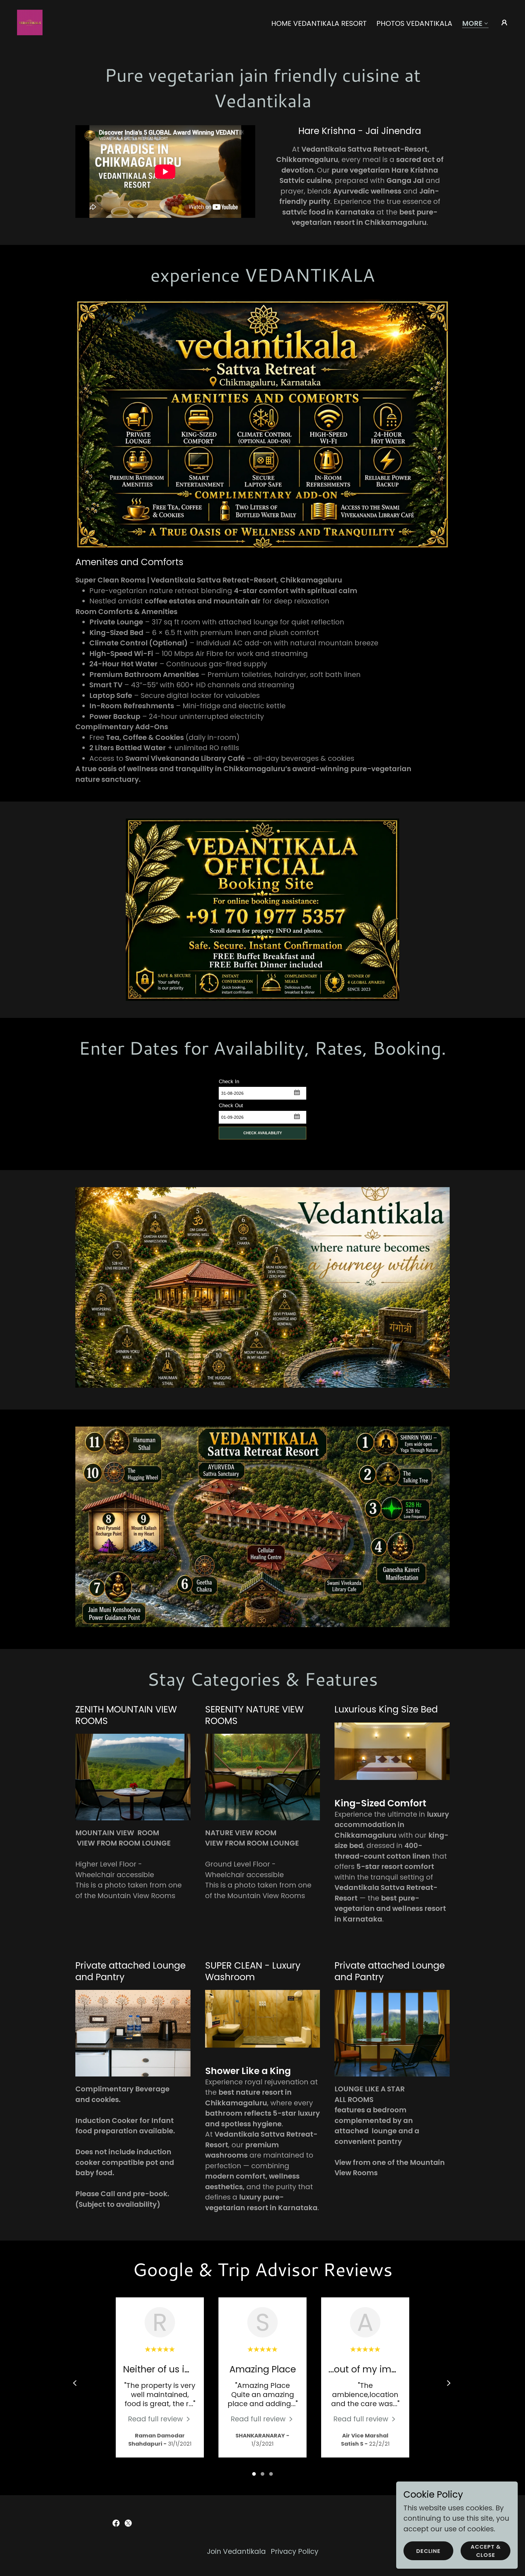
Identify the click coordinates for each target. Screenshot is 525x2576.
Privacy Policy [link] (295, 2551)
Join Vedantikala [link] (236, 2551)
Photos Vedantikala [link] (414, 23)
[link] (30, 22)
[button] (475, 24)
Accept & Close (486, 2551)
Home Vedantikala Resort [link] (319, 23)
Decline (428, 2551)
